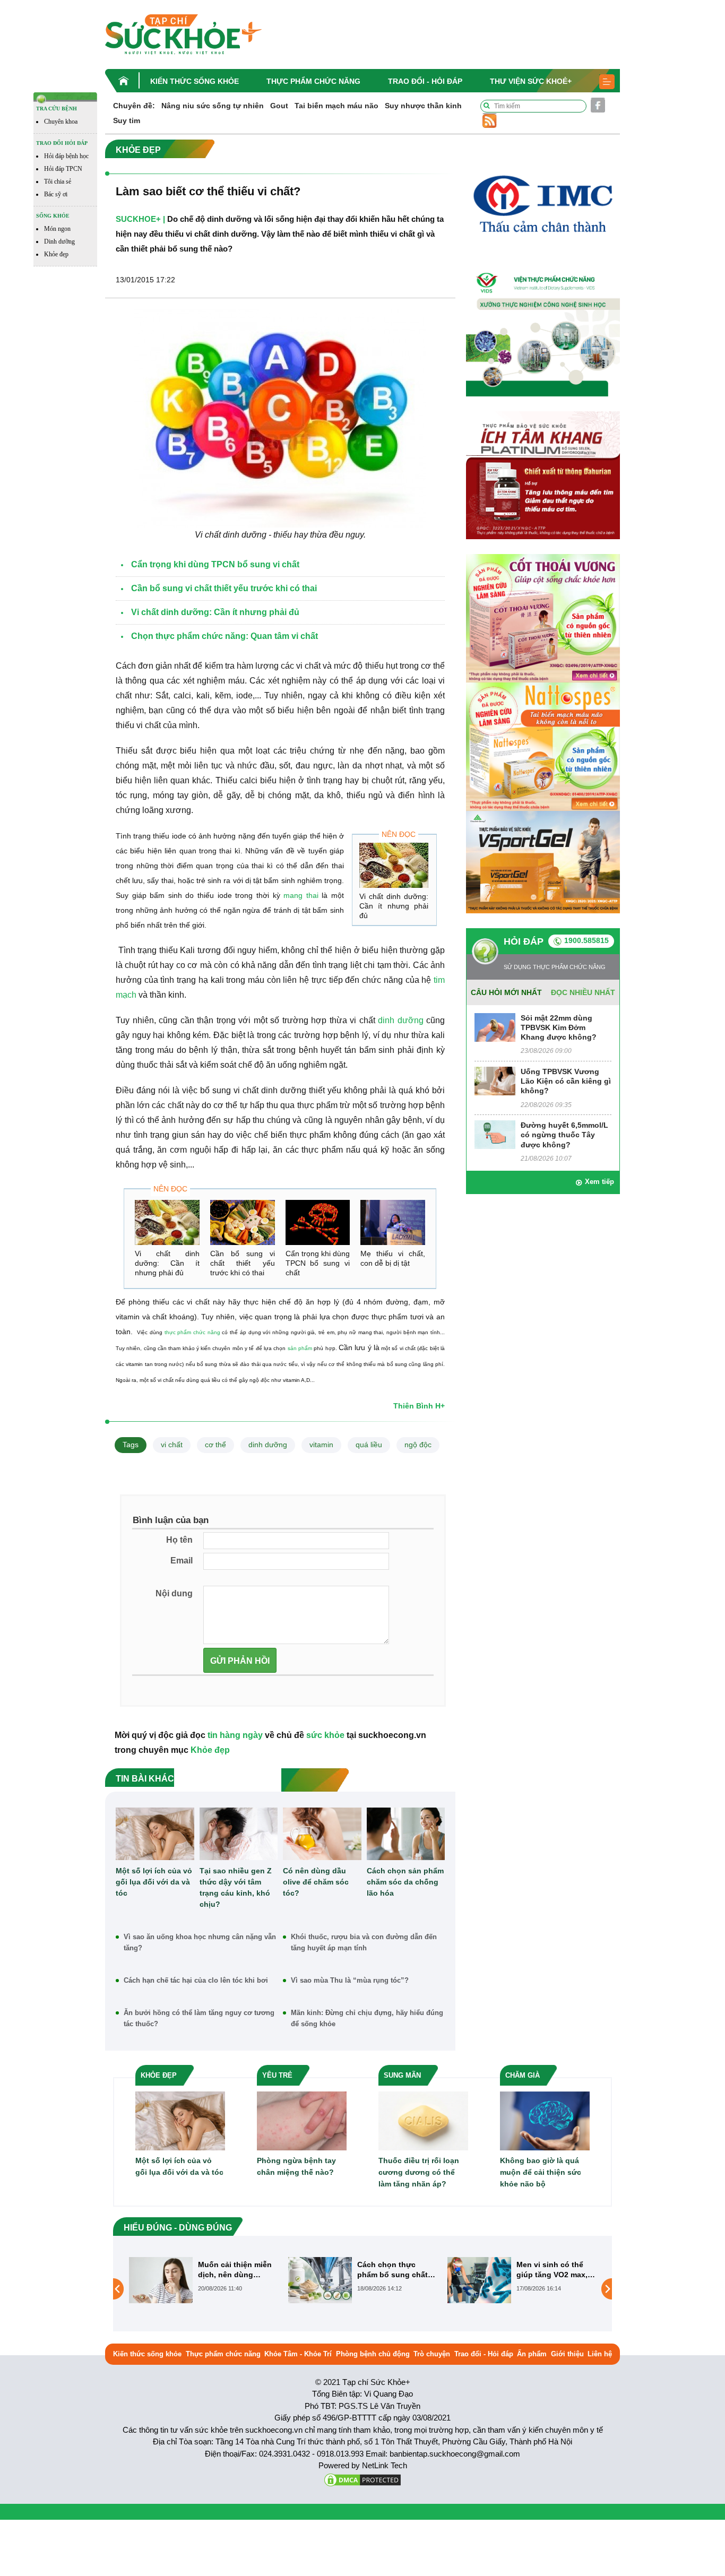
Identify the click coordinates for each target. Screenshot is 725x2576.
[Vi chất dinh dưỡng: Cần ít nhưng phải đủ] (394, 865)
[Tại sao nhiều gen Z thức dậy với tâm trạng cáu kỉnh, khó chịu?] (239, 1834)
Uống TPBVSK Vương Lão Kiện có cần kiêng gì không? (566, 1081)
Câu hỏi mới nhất (506, 992)
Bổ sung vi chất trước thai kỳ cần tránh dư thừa (556, 2270)
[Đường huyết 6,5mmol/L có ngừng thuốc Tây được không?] (495, 1134)
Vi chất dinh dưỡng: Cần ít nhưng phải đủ (394, 906)
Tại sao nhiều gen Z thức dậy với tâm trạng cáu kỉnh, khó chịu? (236, 1887)
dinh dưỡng (401, 1020)
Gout (279, 106)
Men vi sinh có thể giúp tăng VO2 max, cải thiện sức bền (393, 2270)
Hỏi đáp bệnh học (66, 156)
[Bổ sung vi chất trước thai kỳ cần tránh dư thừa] (479, 2289)
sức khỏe (325, 1735)
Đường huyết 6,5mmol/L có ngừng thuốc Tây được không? (564, 1135)
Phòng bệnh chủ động (373, 2354)
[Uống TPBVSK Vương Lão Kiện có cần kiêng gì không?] (495, 1080)
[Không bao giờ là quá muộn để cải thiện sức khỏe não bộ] (545, 2120)
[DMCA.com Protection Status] (362, 2479)
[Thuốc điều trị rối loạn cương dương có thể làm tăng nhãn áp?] (423, 2120)
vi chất (172, 1445)
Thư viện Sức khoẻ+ (531, 81)
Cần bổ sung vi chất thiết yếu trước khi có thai (243, 1263)
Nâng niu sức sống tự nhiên (213, 106)
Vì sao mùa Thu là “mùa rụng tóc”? (350, 1980)
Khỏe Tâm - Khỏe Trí (298, 2354)
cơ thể (215, 1445)
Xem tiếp (599, 1182)
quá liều (369, 1445)
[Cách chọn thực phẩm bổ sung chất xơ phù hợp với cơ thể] (161, 2280)
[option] (203, 2280)
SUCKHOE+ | (140, 219)
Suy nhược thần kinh (423, 106)
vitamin (321, 1445)
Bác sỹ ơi (56, 194)
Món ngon (57, 229)
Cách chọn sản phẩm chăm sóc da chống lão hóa (405, 1882)
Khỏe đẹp (56, 254)
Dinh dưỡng (59, 241)
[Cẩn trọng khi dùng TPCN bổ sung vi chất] (318, 1222)
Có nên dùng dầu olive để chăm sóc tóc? (316, 1882)
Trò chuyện (432, 2354)
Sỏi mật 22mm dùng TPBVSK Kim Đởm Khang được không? (559, 1027)
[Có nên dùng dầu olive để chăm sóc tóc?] (322, 1834)
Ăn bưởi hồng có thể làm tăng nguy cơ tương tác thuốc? (199, 2018)
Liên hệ (600, 2354)
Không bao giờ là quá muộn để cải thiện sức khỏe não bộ (541, 2172)
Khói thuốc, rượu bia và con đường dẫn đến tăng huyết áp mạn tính (364, 1942)
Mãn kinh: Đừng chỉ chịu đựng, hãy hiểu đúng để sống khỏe (367, 2018)
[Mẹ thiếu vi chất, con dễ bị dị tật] (393, 1222)
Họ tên (179, 1540)
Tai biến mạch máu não (336, 106)
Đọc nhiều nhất (583, 992)
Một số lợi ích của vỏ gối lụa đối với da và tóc (154, 1882)
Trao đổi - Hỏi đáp (425, 81)
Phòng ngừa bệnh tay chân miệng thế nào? (296, 2166)
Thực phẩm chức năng (313, 81)
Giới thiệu (567, 2354)
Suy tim (127, 120)
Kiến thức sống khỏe (195, 81)
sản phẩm (300, 1348)
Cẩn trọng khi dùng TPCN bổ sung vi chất (318, 1263)
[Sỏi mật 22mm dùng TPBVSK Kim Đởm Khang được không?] (495, 1027)
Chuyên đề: (134, 106)
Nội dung (174, 1593)
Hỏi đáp (524, 941)
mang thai (301, 895)
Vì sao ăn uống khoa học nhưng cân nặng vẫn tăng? (200, 1942)
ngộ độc (418, 1445)
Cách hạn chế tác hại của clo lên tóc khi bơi (196, 1980)
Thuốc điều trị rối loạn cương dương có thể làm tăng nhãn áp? (419, 2172)
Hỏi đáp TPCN (63, 169)
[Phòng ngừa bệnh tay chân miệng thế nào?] (302, 2120)
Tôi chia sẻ (58, 181)
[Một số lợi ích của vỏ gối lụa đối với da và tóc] (155, 1834)
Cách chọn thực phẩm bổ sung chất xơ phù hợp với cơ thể (233, 2270)
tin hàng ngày (235, 1735)
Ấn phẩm (532, 2354)
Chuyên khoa (61, 122)
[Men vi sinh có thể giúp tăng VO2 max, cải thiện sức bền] (320, 2280)
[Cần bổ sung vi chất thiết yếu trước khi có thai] (243, 1222)
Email (182, 1561)
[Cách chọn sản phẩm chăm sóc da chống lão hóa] (406, 1834)
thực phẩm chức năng (192, 1332)
